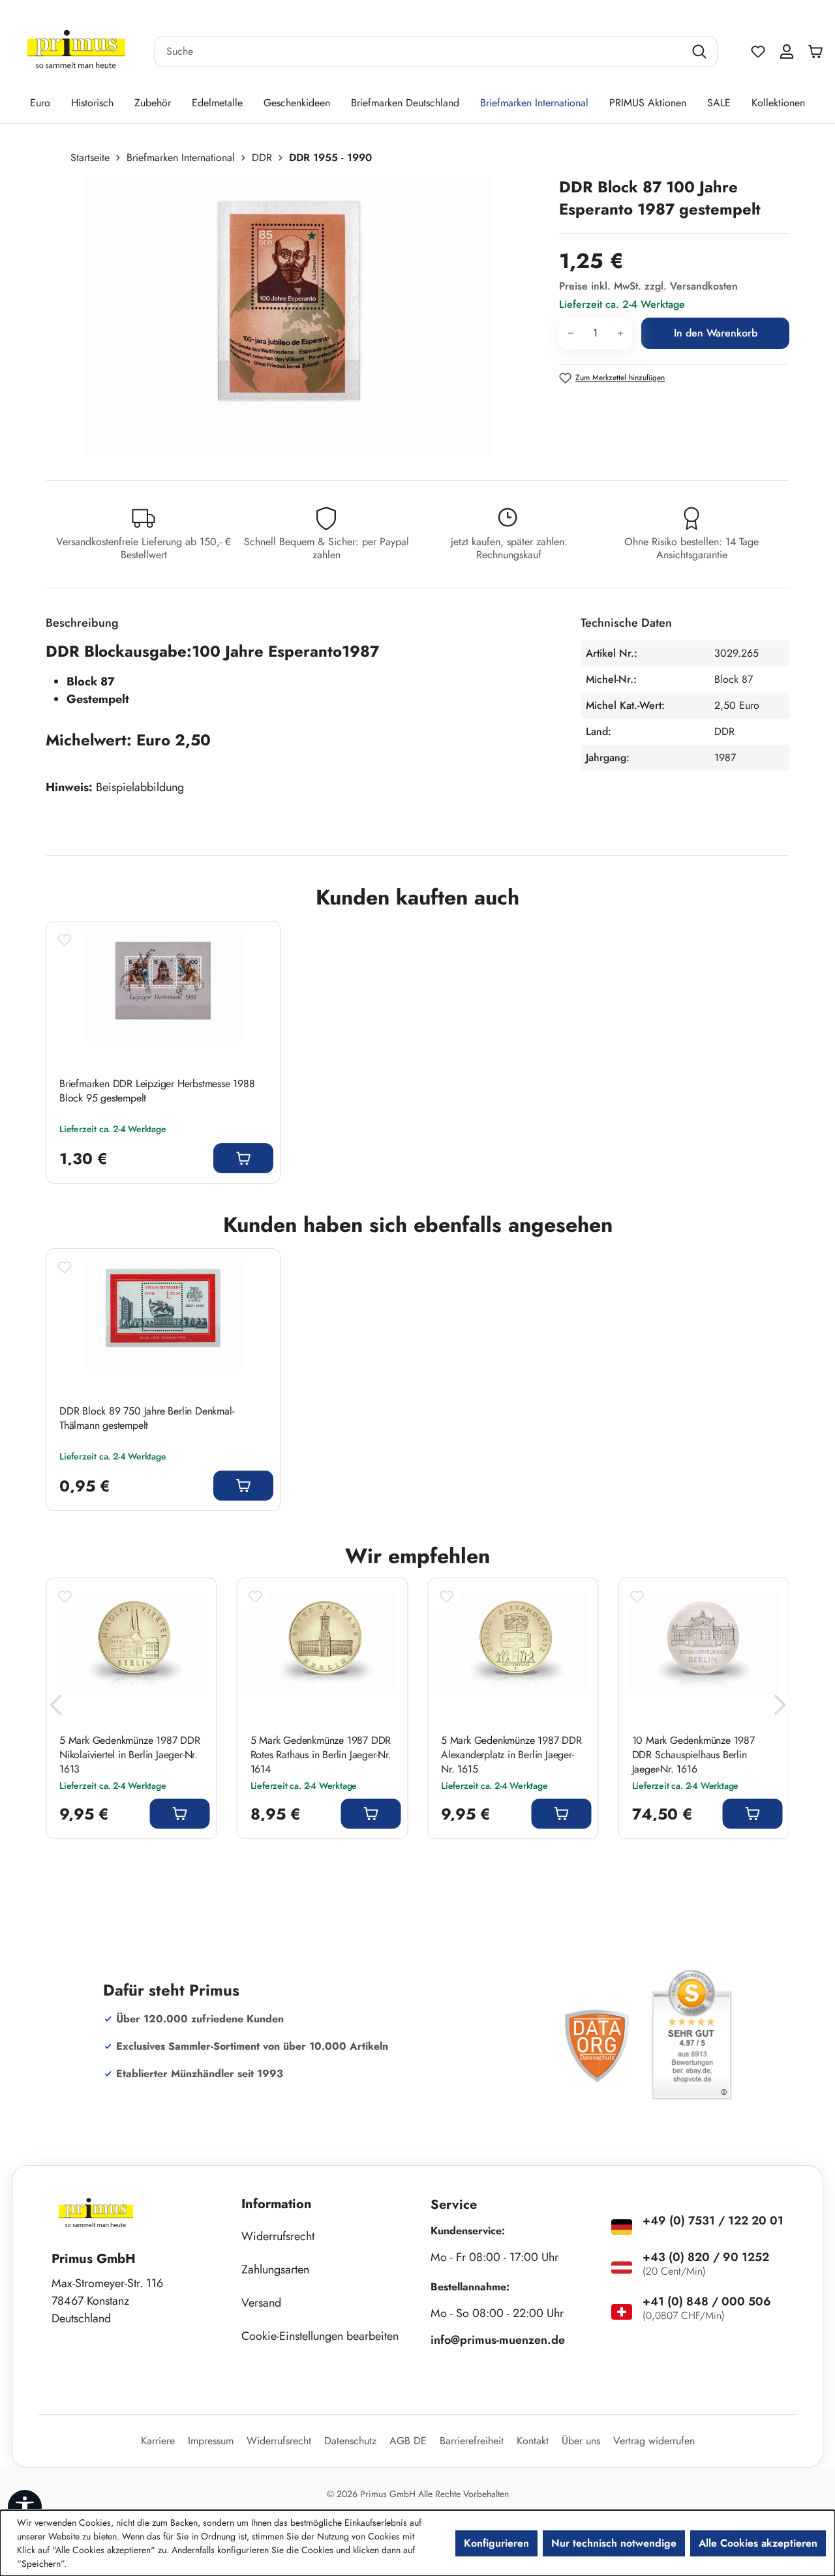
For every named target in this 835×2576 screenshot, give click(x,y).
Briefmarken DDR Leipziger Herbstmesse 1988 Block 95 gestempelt (157, 1091)
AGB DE (408, 2441)
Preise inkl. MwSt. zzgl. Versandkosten (648, 286)
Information (277, 2204)
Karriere (158, 2441)
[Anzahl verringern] (570, 333)
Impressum (211, 2441)
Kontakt (533, 2441)
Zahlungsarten (275, 2269)
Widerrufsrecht (278, 2236)
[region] (296, 316)
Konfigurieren (496, 2543)
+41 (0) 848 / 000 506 (707, 2301)
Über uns (581, 2441)
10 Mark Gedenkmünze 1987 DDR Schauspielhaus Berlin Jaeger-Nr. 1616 (693, 1755)
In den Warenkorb (716, 333)
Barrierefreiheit (472, 2441)
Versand (261, 2303)
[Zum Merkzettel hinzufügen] (65, 940)
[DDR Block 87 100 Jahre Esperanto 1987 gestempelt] (289, 316)
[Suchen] (701, 52)
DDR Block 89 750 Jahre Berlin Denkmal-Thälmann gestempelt (146, 1418)
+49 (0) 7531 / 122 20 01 (713, 2221)
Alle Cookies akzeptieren (758, 2543)
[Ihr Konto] (787, 52)
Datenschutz (350, 2441)
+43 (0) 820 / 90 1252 (706, 2257)
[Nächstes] (780, 1708)
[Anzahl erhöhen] (621, 333)
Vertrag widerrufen (654, 2441)
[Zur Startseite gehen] (76, 52)
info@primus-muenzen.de (498, 2340)
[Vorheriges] (55, 1708)
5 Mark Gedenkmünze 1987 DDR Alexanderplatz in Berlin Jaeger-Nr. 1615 (511, 1755)
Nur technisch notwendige (614, 2543)
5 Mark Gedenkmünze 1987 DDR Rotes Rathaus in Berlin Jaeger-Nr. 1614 (321, 1755)
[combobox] (419, 52)
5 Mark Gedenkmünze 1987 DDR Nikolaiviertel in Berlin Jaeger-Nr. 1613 (130, 1755)
